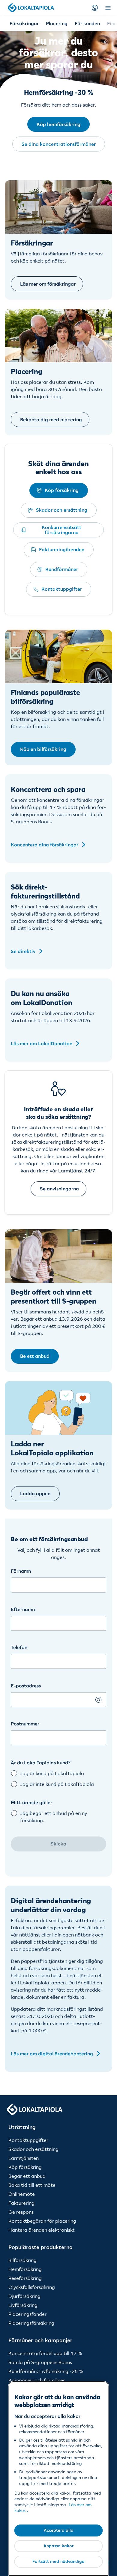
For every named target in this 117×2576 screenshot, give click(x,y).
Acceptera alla (59, 2530)
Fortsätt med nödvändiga (58, 2561)
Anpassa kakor (58, 2546)
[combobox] (58, 1732)
